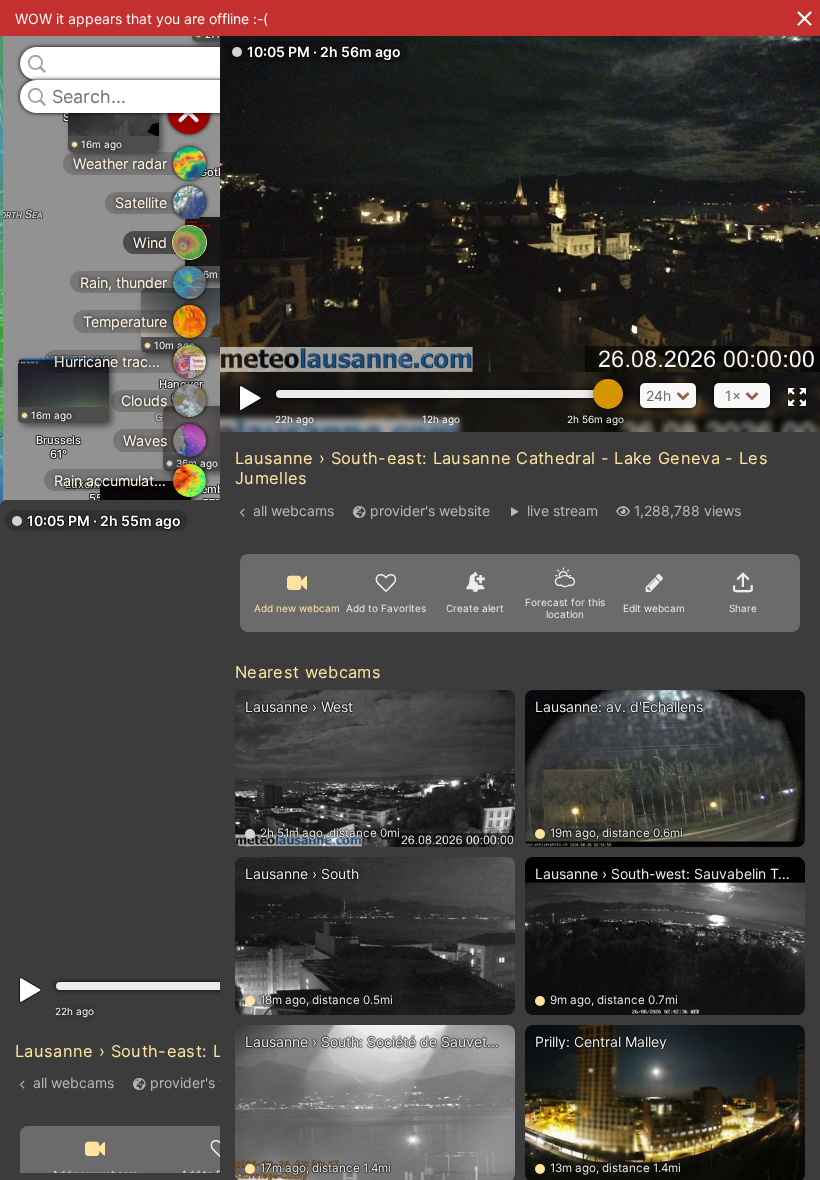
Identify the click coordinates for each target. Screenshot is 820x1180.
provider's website (210, 1081)
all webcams (73, 1081)
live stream (562, 510)
